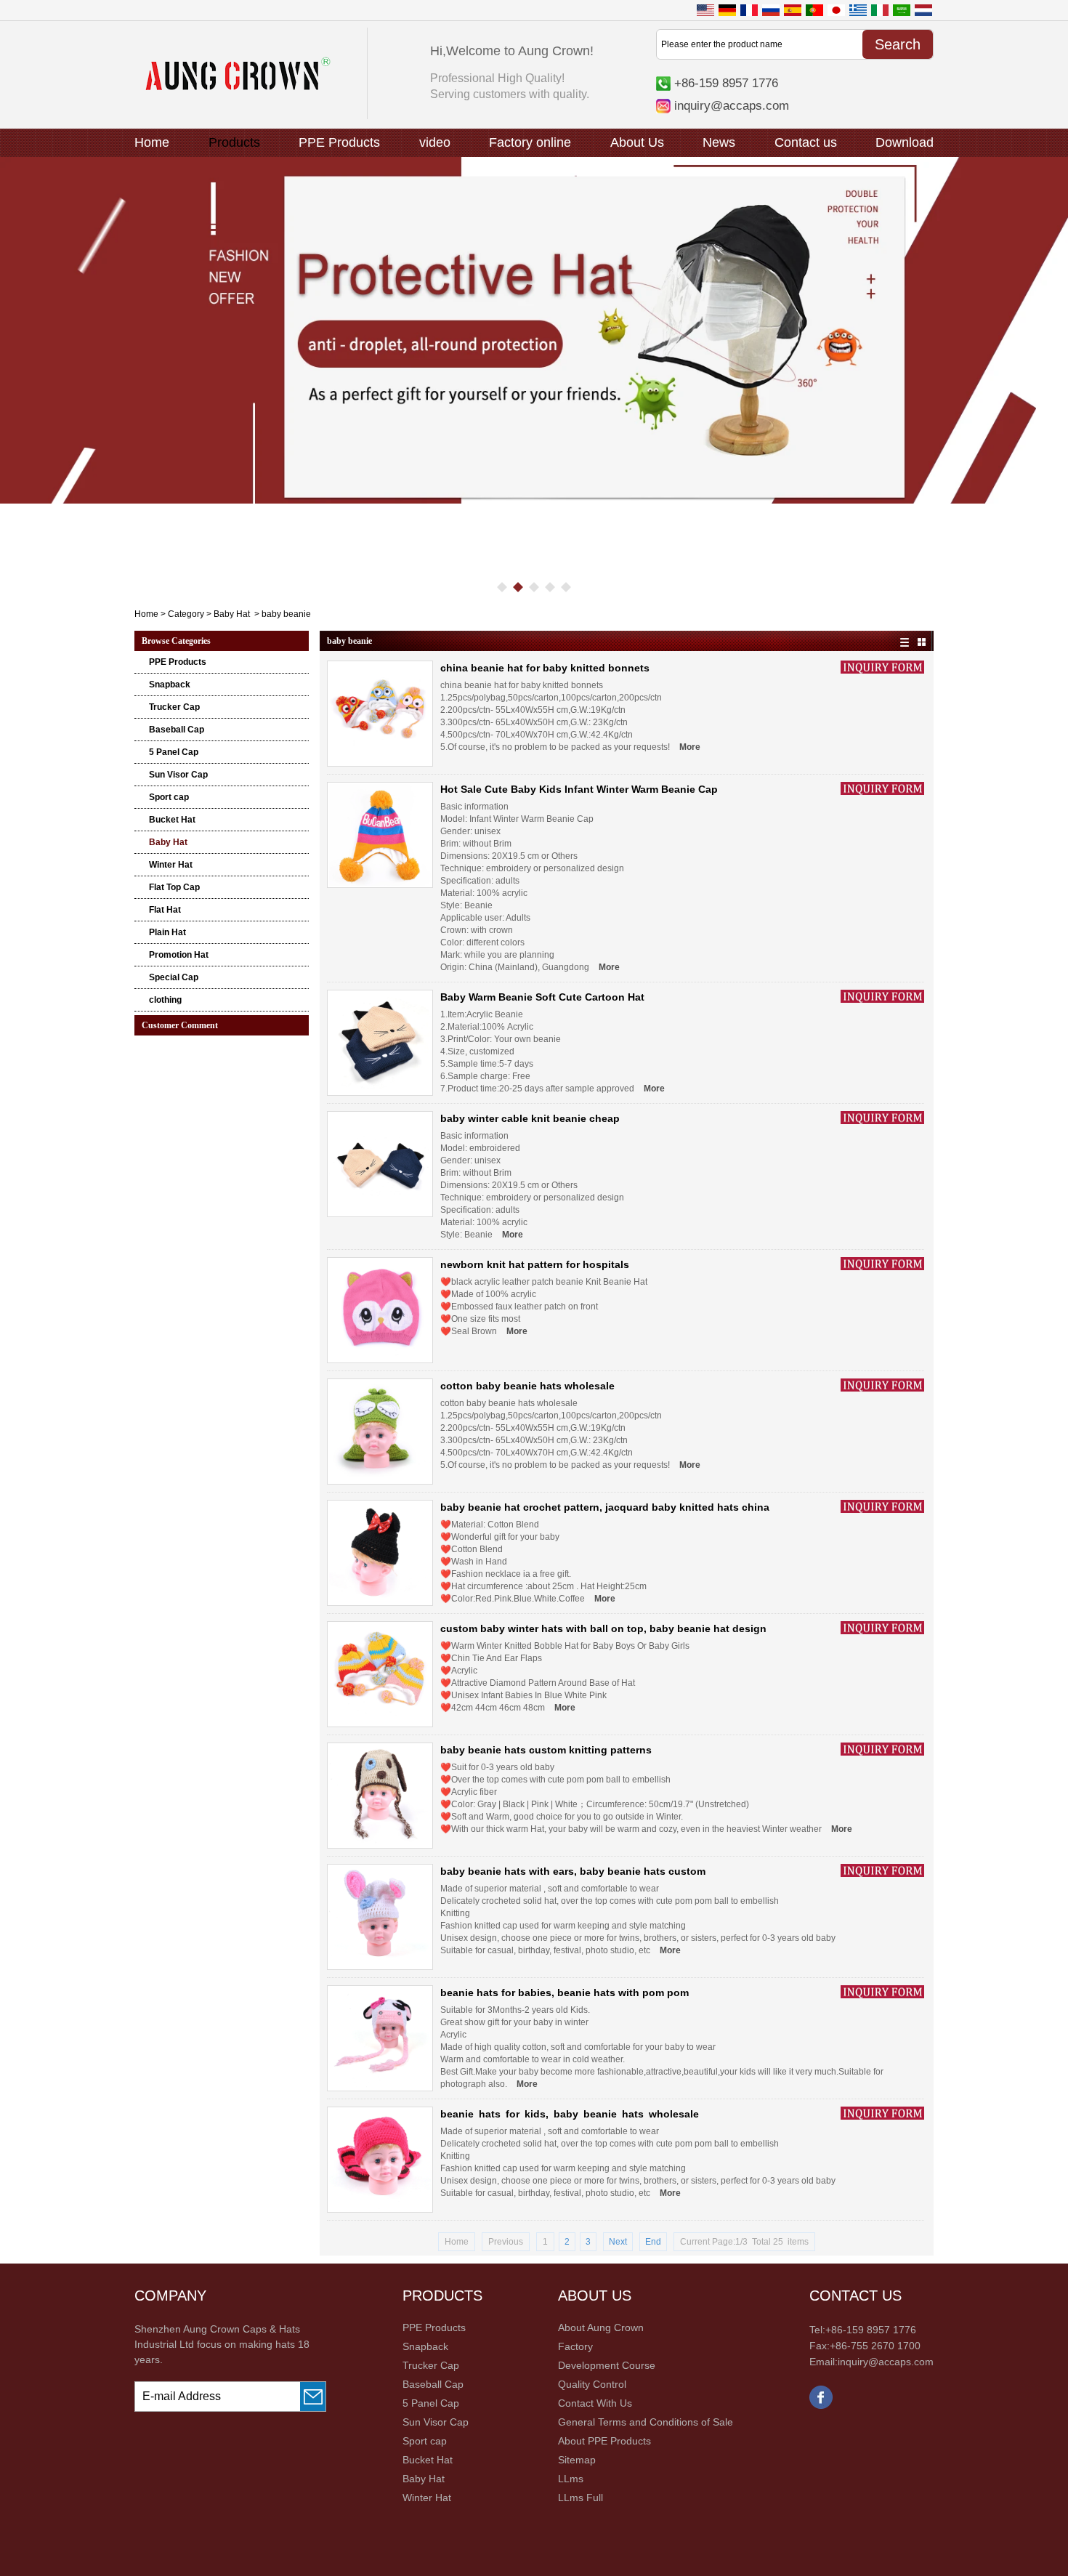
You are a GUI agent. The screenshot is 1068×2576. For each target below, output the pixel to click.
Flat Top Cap (174, 887)
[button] (502, 587)
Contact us (806, 142)
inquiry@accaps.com (732, 105)
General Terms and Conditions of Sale (646, 2422)
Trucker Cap (174, 707)
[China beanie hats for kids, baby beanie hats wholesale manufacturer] (380, 2160)
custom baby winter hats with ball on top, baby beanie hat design (603, 1628)
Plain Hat (167, 932)
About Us (637, 142)
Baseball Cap (177, 730)
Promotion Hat (179, 955)
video (435, 142)
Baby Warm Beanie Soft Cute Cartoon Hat (542, 997)
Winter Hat (171, 865)
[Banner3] (534, 331)
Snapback (170, 685)
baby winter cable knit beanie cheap (530, 1118)
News (719, 142)
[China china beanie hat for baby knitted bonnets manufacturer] (380, 714)
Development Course (607, 2365)
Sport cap (169, 797)
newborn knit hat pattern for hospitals (535, 1264)
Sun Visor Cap (178, 775)
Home (152, 142)
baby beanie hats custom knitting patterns (546, 1750)
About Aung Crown (601, 2327)
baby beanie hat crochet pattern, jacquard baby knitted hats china (605, 1507)
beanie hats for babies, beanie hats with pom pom (565, 1992)
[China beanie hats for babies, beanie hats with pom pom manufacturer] (380, 2038)
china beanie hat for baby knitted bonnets (545, 668)
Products (234, 142)
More (690, 747)
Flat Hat (165, 910)
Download (905, 142)
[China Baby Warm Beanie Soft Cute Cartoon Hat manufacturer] (380, 1043)
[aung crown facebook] (821, 2406)
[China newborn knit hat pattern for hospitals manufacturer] (380, 1310)
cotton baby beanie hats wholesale (527, 1386)
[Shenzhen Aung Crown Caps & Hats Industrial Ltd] (238, 87)
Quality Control (592, 2384)
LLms (571, 2479)
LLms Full (580, 2498)
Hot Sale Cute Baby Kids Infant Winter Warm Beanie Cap (579, 789)
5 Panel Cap (174, 752)
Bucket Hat (172, 820)
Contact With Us (595, 2403)
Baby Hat (232, 614)
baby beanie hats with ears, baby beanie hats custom (573, 1871)
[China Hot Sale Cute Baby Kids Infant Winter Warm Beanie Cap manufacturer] (380, 835)
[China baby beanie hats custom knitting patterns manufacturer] (380, 1796)
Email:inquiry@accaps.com (871, 2362)
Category (186, 614)
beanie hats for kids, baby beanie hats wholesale (570, 2114)
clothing (165, 1000)
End (653, 2242)
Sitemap (577, 2460)
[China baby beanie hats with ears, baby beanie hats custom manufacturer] (380, 1917)
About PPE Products (604, 2441)
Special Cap (174, 977)
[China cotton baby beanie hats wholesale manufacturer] (380, 1432)
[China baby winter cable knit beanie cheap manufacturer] (380, 1164)
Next (618, 2242)
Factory (575, 2346)
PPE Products (339, 142)
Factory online (530, 142)
